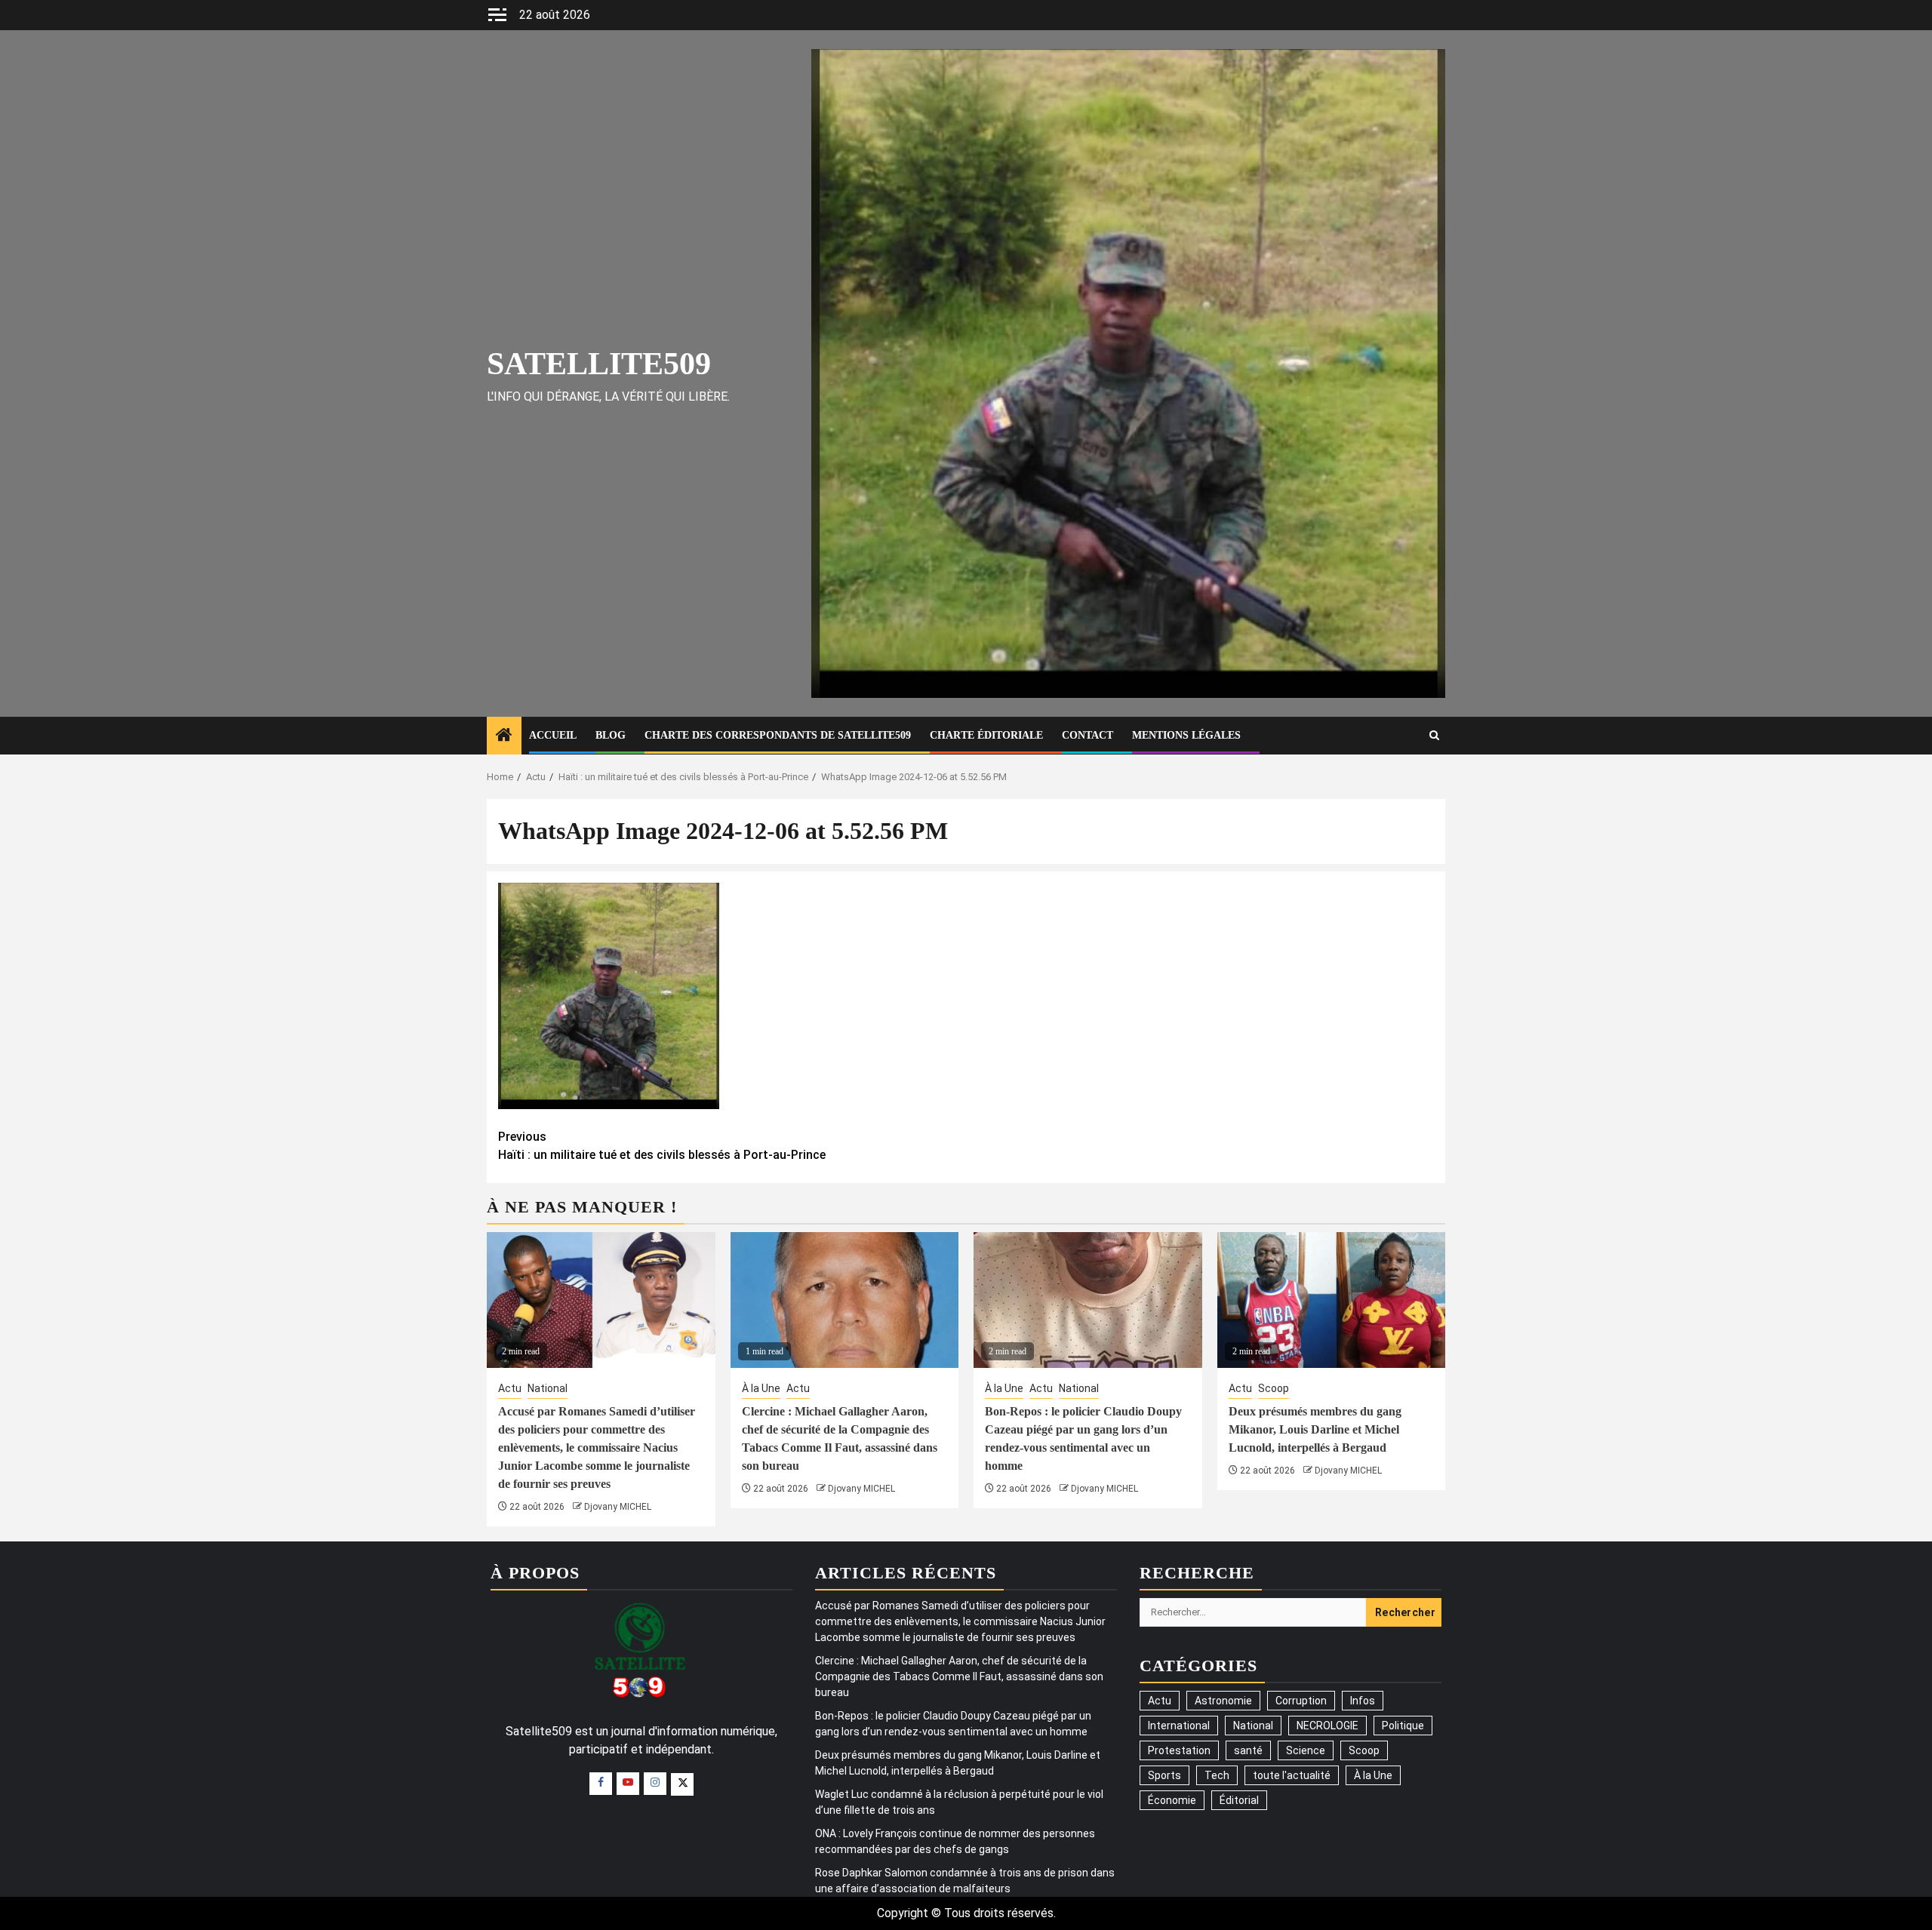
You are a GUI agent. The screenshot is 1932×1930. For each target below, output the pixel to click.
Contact (1088, 735)
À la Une (761, 1388)
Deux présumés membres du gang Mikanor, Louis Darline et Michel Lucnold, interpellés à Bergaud (1315, 1429)
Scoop (1274, 1388)
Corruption (1301, 1701)
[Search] (1434, 735)
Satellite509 (599, 364)
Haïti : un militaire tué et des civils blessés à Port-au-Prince (662, 1146)
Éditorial (1239, 1800)
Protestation (1179, 1750)
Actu (510, 1388)
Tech (1217, 1775)
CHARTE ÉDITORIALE (986, 735)
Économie (1172, 1800)
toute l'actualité (1292, 1775)
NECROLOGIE (1327, 1726)
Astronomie (1223, 1701)
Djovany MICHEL (618, 1507)
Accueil (553, 735)
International (1179, 1726)
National (548, 1388)
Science (1306, 1750)
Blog (611, 735)
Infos (1363, 1701)
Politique (1403, 1726)
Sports (1164, 1775)
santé (1248, 1750)
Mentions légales (1186, 735)
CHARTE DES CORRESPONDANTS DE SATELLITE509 (778, 735)
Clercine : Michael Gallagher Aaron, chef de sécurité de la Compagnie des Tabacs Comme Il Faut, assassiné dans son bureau (959, 1676)
